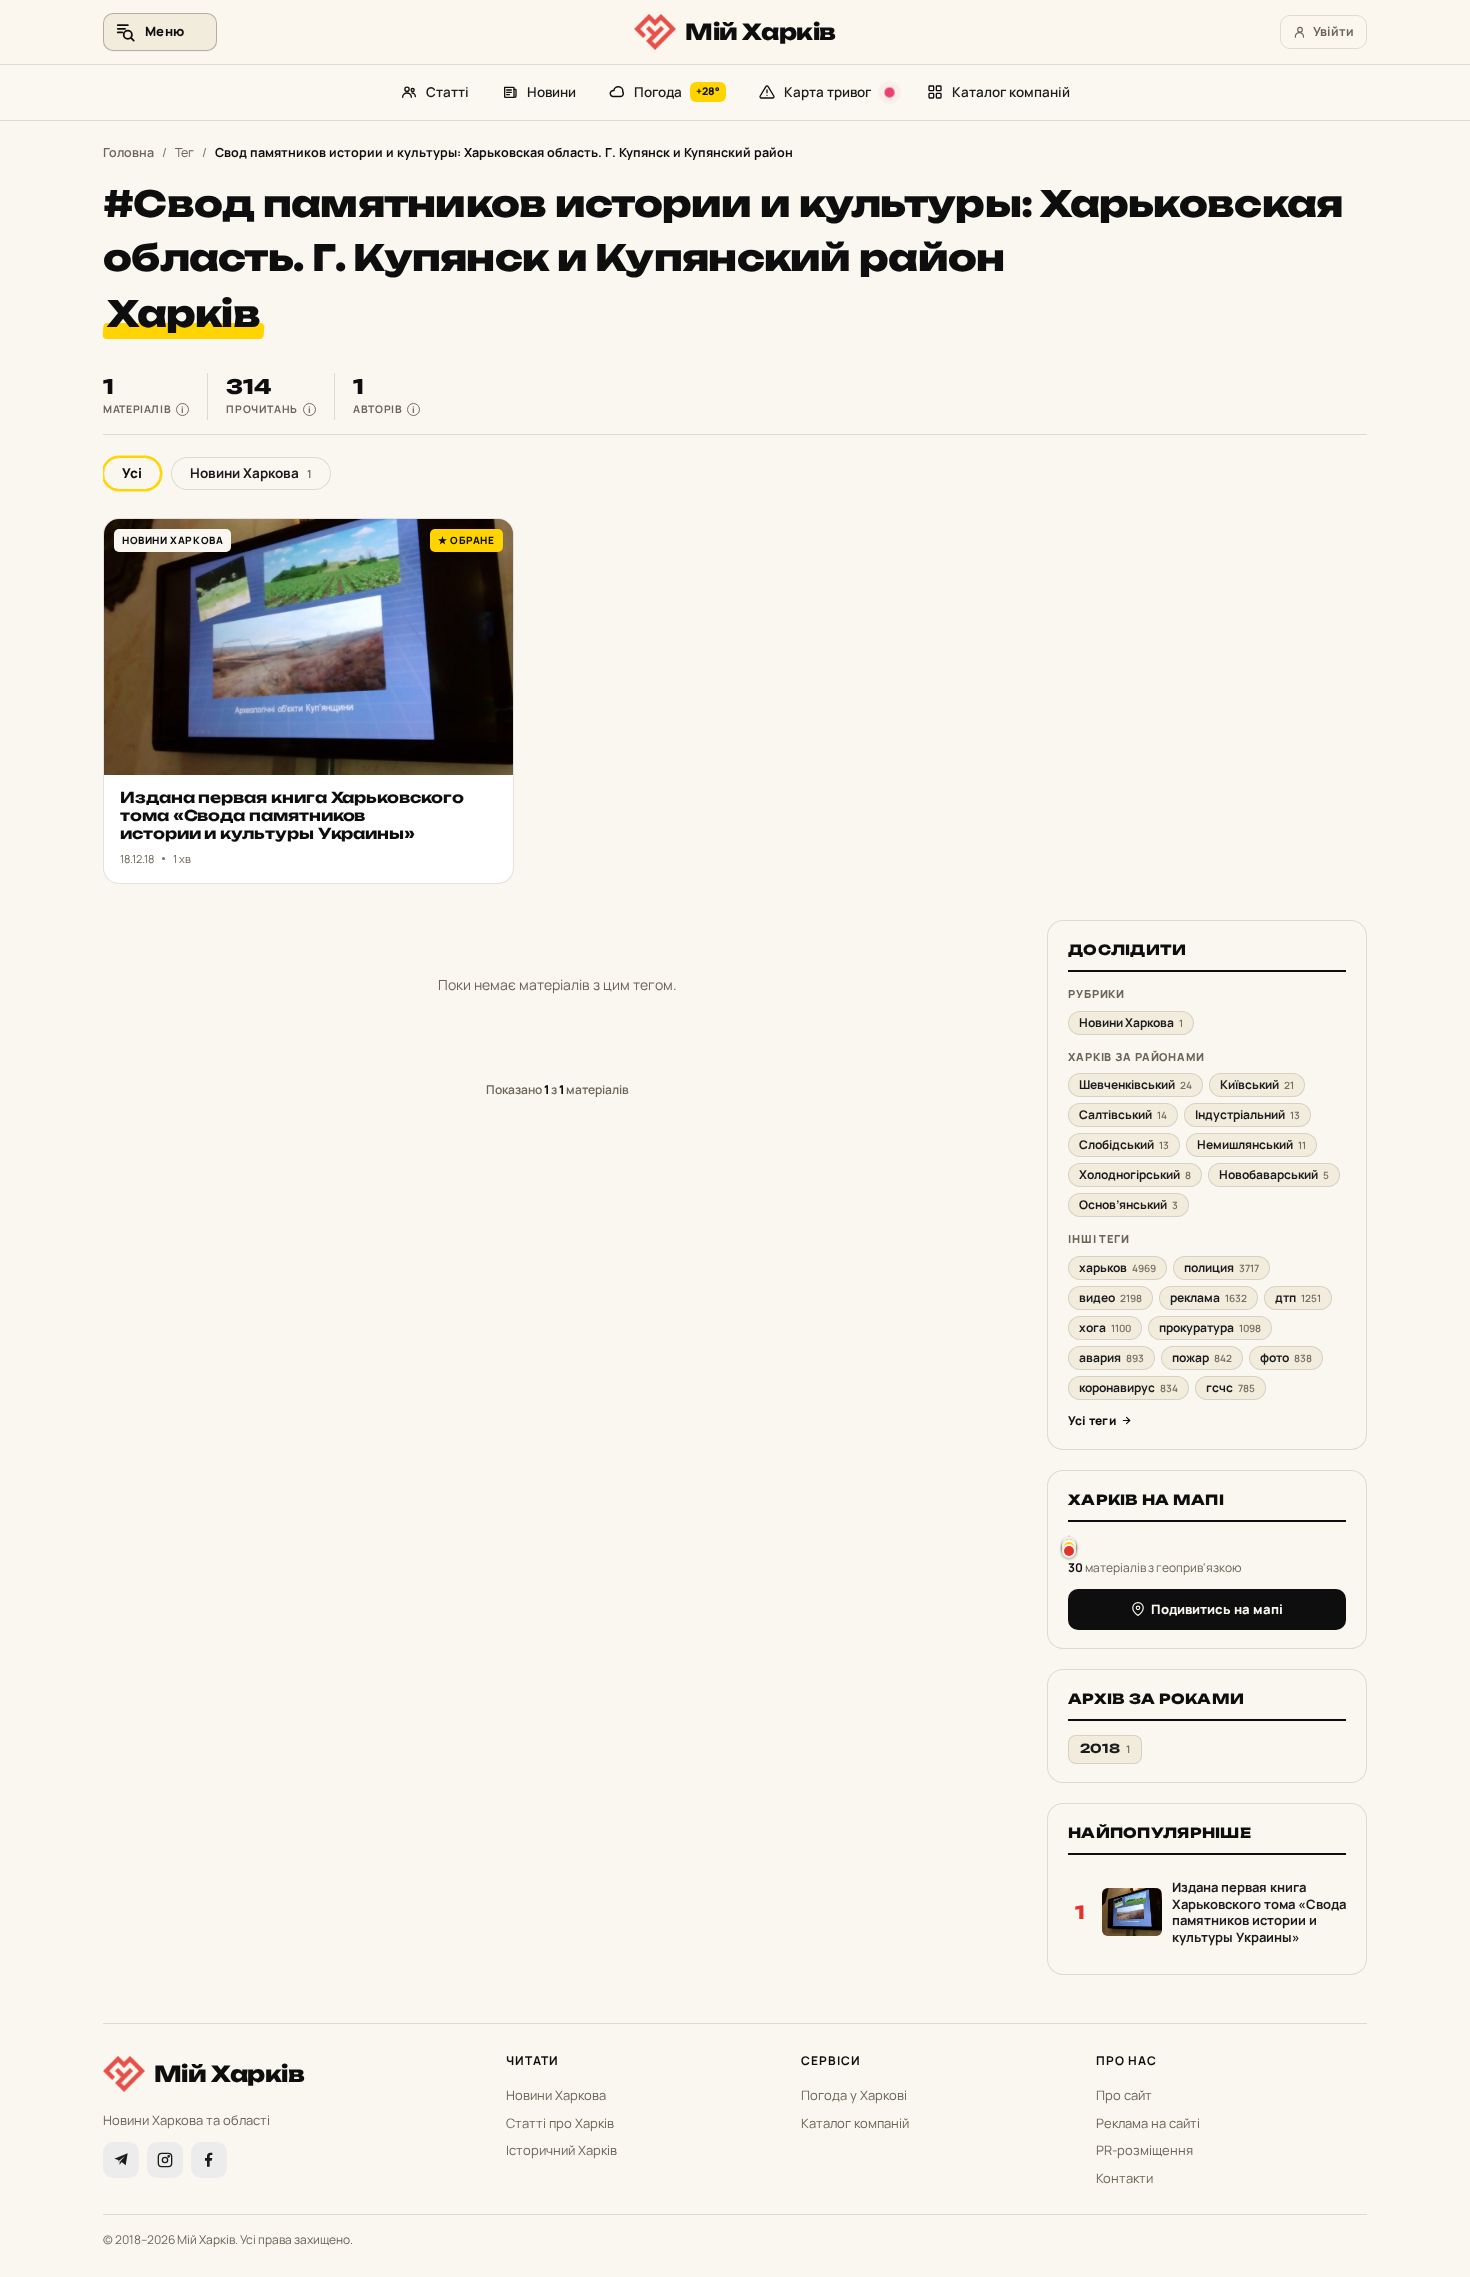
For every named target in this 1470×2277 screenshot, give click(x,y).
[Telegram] (121, 2160)
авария (1111, 1357)
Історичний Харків (561, 2150)
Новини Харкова (251, 473)
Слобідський (1124, 1144)
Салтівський (1123, 1114)
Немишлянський (1251, 1144)
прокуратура (1210, 1327)
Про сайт (1124, 2095)
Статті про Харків (560, 2123)
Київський (1257, 1084)
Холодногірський (1135, 1174)
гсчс (1230, 1387)
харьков (1117, 1267)
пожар (1202, 1357)
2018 (1105, 1748)
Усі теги (1092, 1420)
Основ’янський (1128, 1204)
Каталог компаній (1011, 92)
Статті (447, 92)
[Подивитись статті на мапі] (1069, 1546)
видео (1110, 1297)
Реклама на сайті (1148, 2123)
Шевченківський (1135, 1084)
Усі (132, 473)
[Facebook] (209, 2160)
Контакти (1124, 2178)
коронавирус (1128, 1387)
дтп (1298, 1297)
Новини (551, 92)
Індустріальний (1247, 1114)
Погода (677, 92)
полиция (1221, 1267)
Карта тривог (827, 92)
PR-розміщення (1144, 2150)
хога (1105, 1327)
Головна (128, 152)
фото (1286, 1357)
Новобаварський (1274, 1174)
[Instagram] (165, 2160)
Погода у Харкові (854, 2095)
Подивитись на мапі (1217, 1609)
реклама (1208, 1297)
